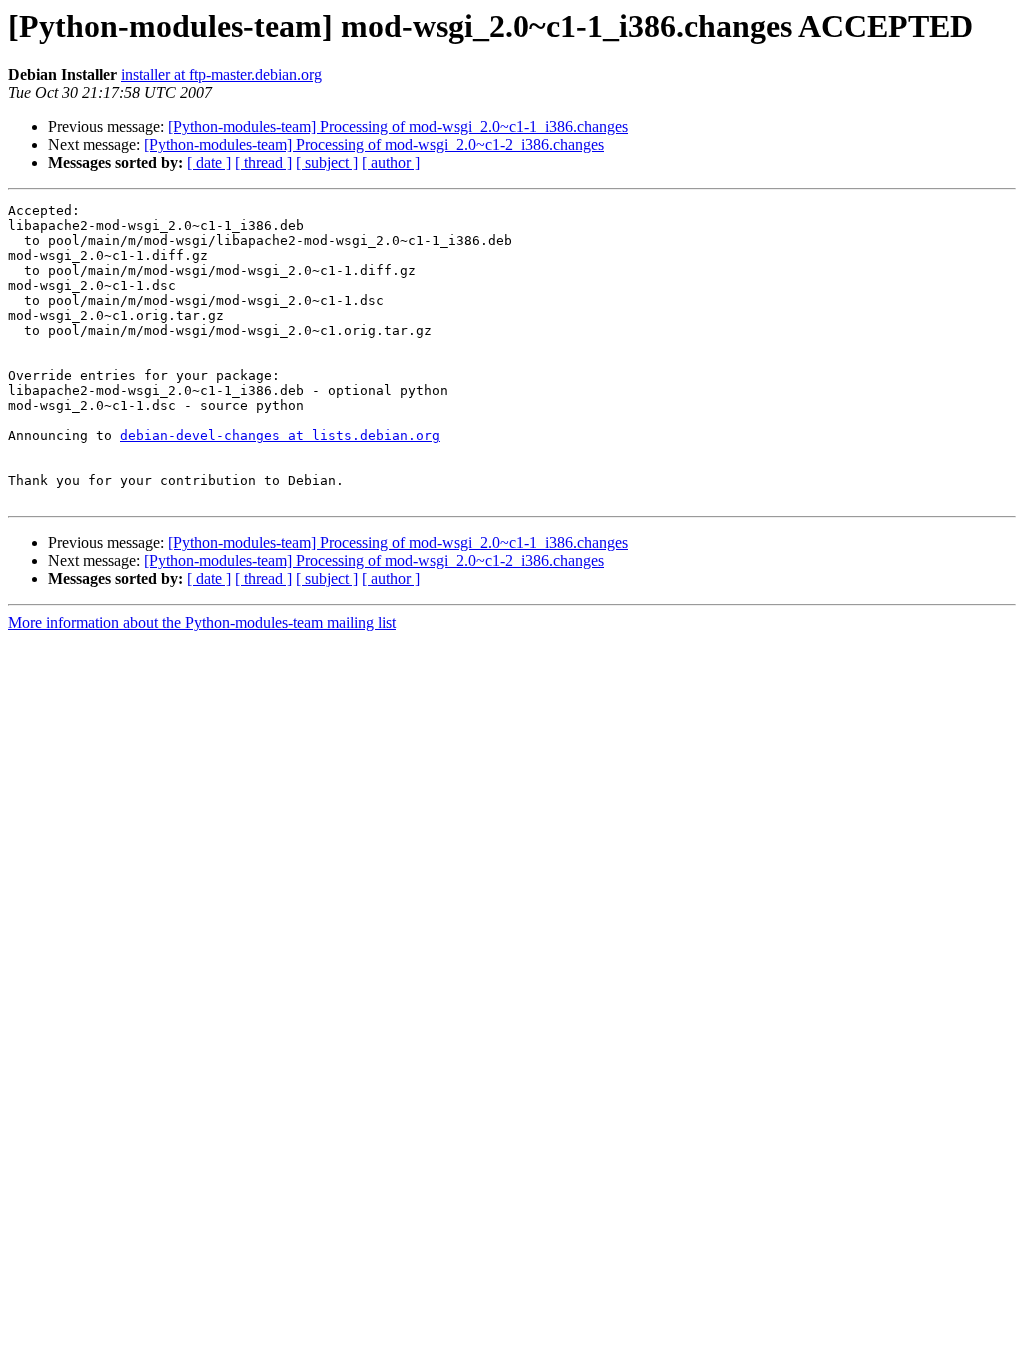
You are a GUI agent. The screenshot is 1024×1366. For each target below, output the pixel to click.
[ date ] (209, 162)
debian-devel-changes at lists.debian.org (280, 435)
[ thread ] (263, 162)
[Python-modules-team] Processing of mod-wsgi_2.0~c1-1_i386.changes (398, 126)
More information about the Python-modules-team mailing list (202, 622)
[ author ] (391, 162)
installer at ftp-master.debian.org (221, 74)
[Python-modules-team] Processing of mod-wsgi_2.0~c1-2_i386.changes (374, 144)
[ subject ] (327, 162)
